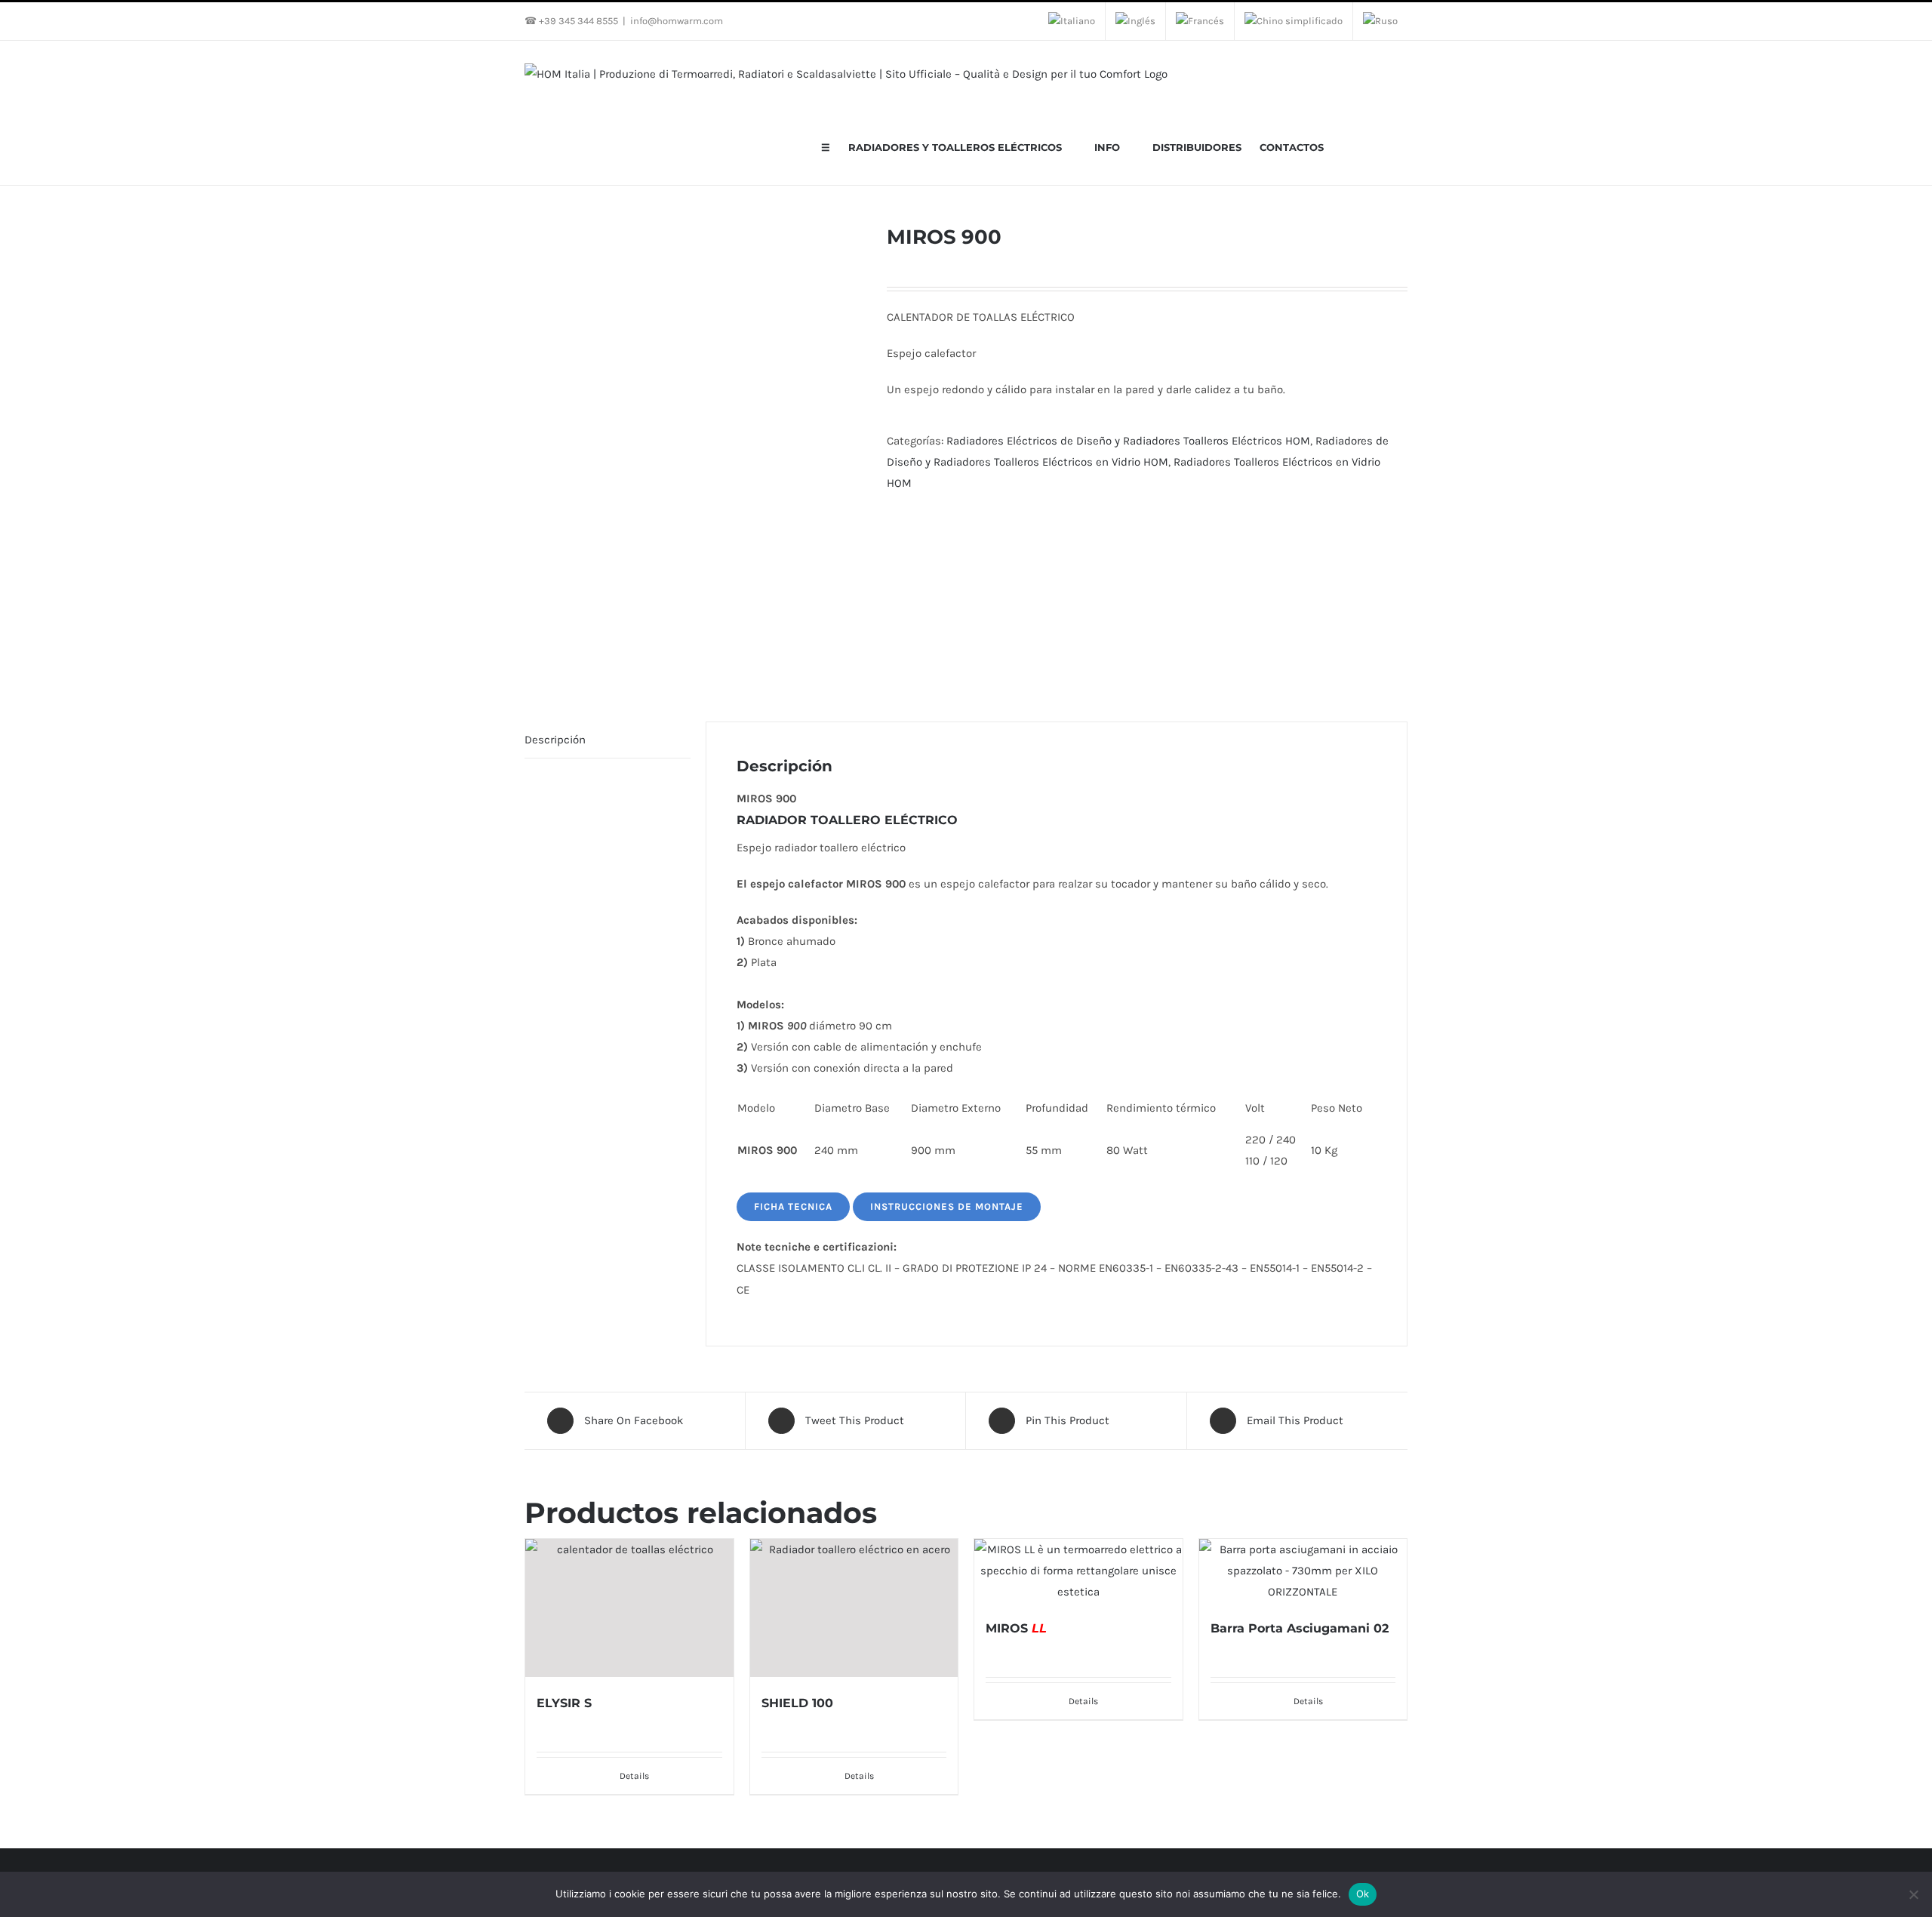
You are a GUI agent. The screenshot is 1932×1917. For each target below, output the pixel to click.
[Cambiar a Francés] (1200, 21)
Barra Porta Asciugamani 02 (1300, 1628)
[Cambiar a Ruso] (1380, 21)
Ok (1363, 1894)
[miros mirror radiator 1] (694, 450)
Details (634, 1776)
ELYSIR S (564, 1703)
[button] (1386, 146)
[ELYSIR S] (629, 1608)
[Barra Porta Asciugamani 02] (1303, 1571)
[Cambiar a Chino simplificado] (1294, 21)
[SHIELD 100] (854, 1608)
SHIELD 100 (797, 1703)
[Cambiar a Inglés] (1135, 21)
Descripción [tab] (555, 740)
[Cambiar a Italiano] (1072, 21)
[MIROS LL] (1078, 1571)
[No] (1913, 1894)
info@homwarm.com (677, 21)
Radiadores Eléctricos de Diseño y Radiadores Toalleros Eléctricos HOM (1128, 441)
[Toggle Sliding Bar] (1360, 146)
